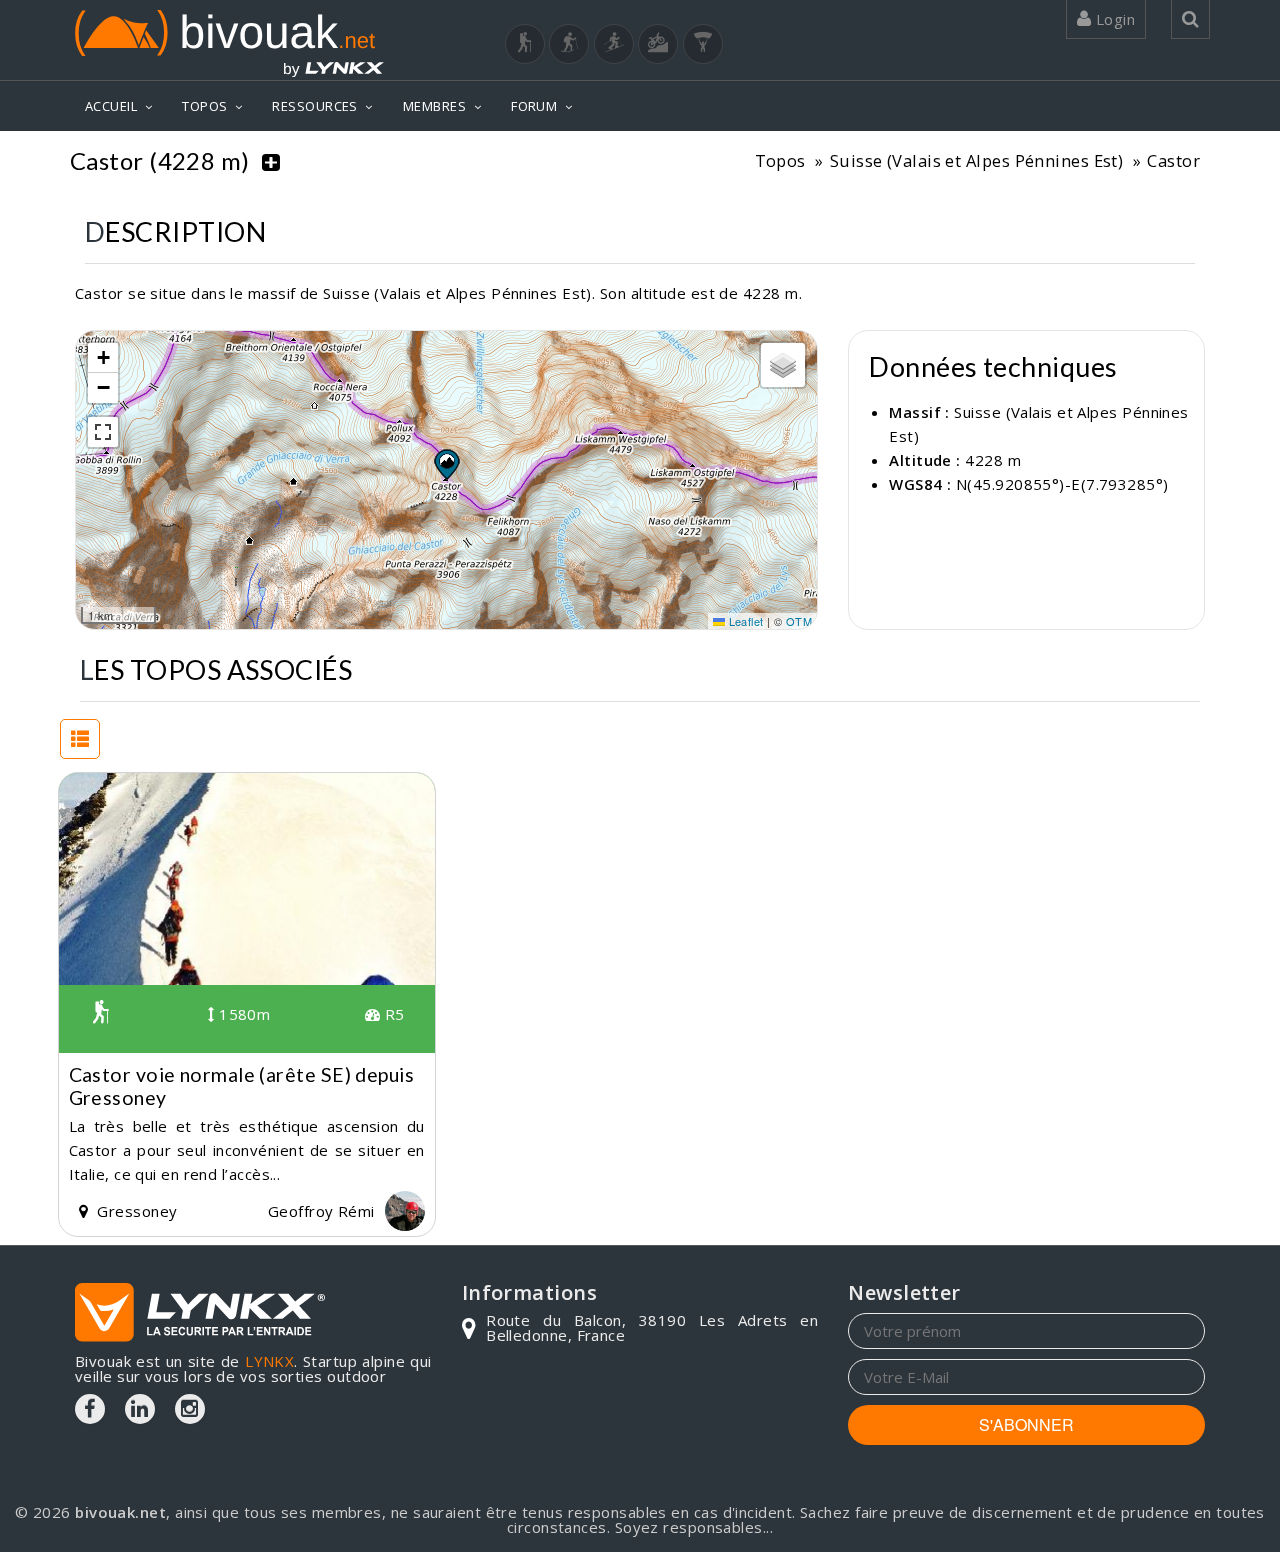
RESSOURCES (315, 106)
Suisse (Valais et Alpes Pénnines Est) (977, 160)
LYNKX (269, 1361)
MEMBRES (434, 106)
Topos (780, 160)
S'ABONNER (1026, 1424)
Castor (1173, 160)
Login (1113, 19)
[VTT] (658, 44)
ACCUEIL (111, 106)
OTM (799, 621)
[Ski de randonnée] (614, 44)
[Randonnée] (525, 44)
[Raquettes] (569, 44)
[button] (446, 464)
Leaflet (744, 621)
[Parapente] (703, 44)
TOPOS (204, 106)
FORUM (534, 106)
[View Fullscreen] (103, 432)
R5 (392, 1014)
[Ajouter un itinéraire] (271, 161)
